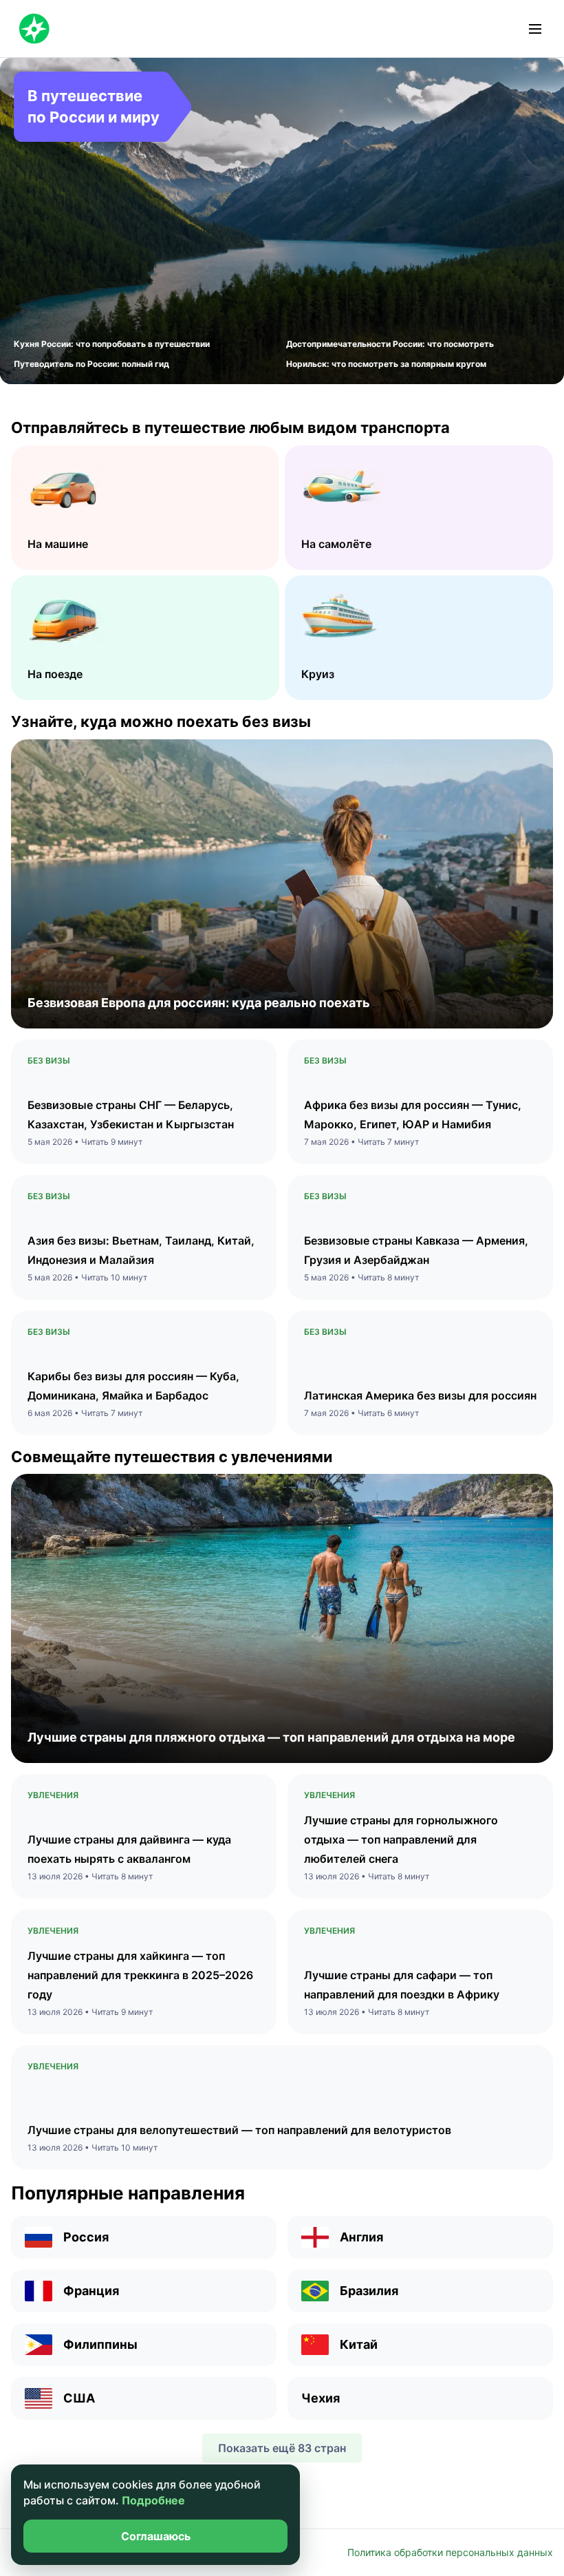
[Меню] (535, 29)
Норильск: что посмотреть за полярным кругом (386, 364)
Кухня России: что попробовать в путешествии (112, 344)
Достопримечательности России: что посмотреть (390, 344)
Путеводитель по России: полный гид (91, 364)
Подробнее (153, 2500)
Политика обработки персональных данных (450, 2552)
